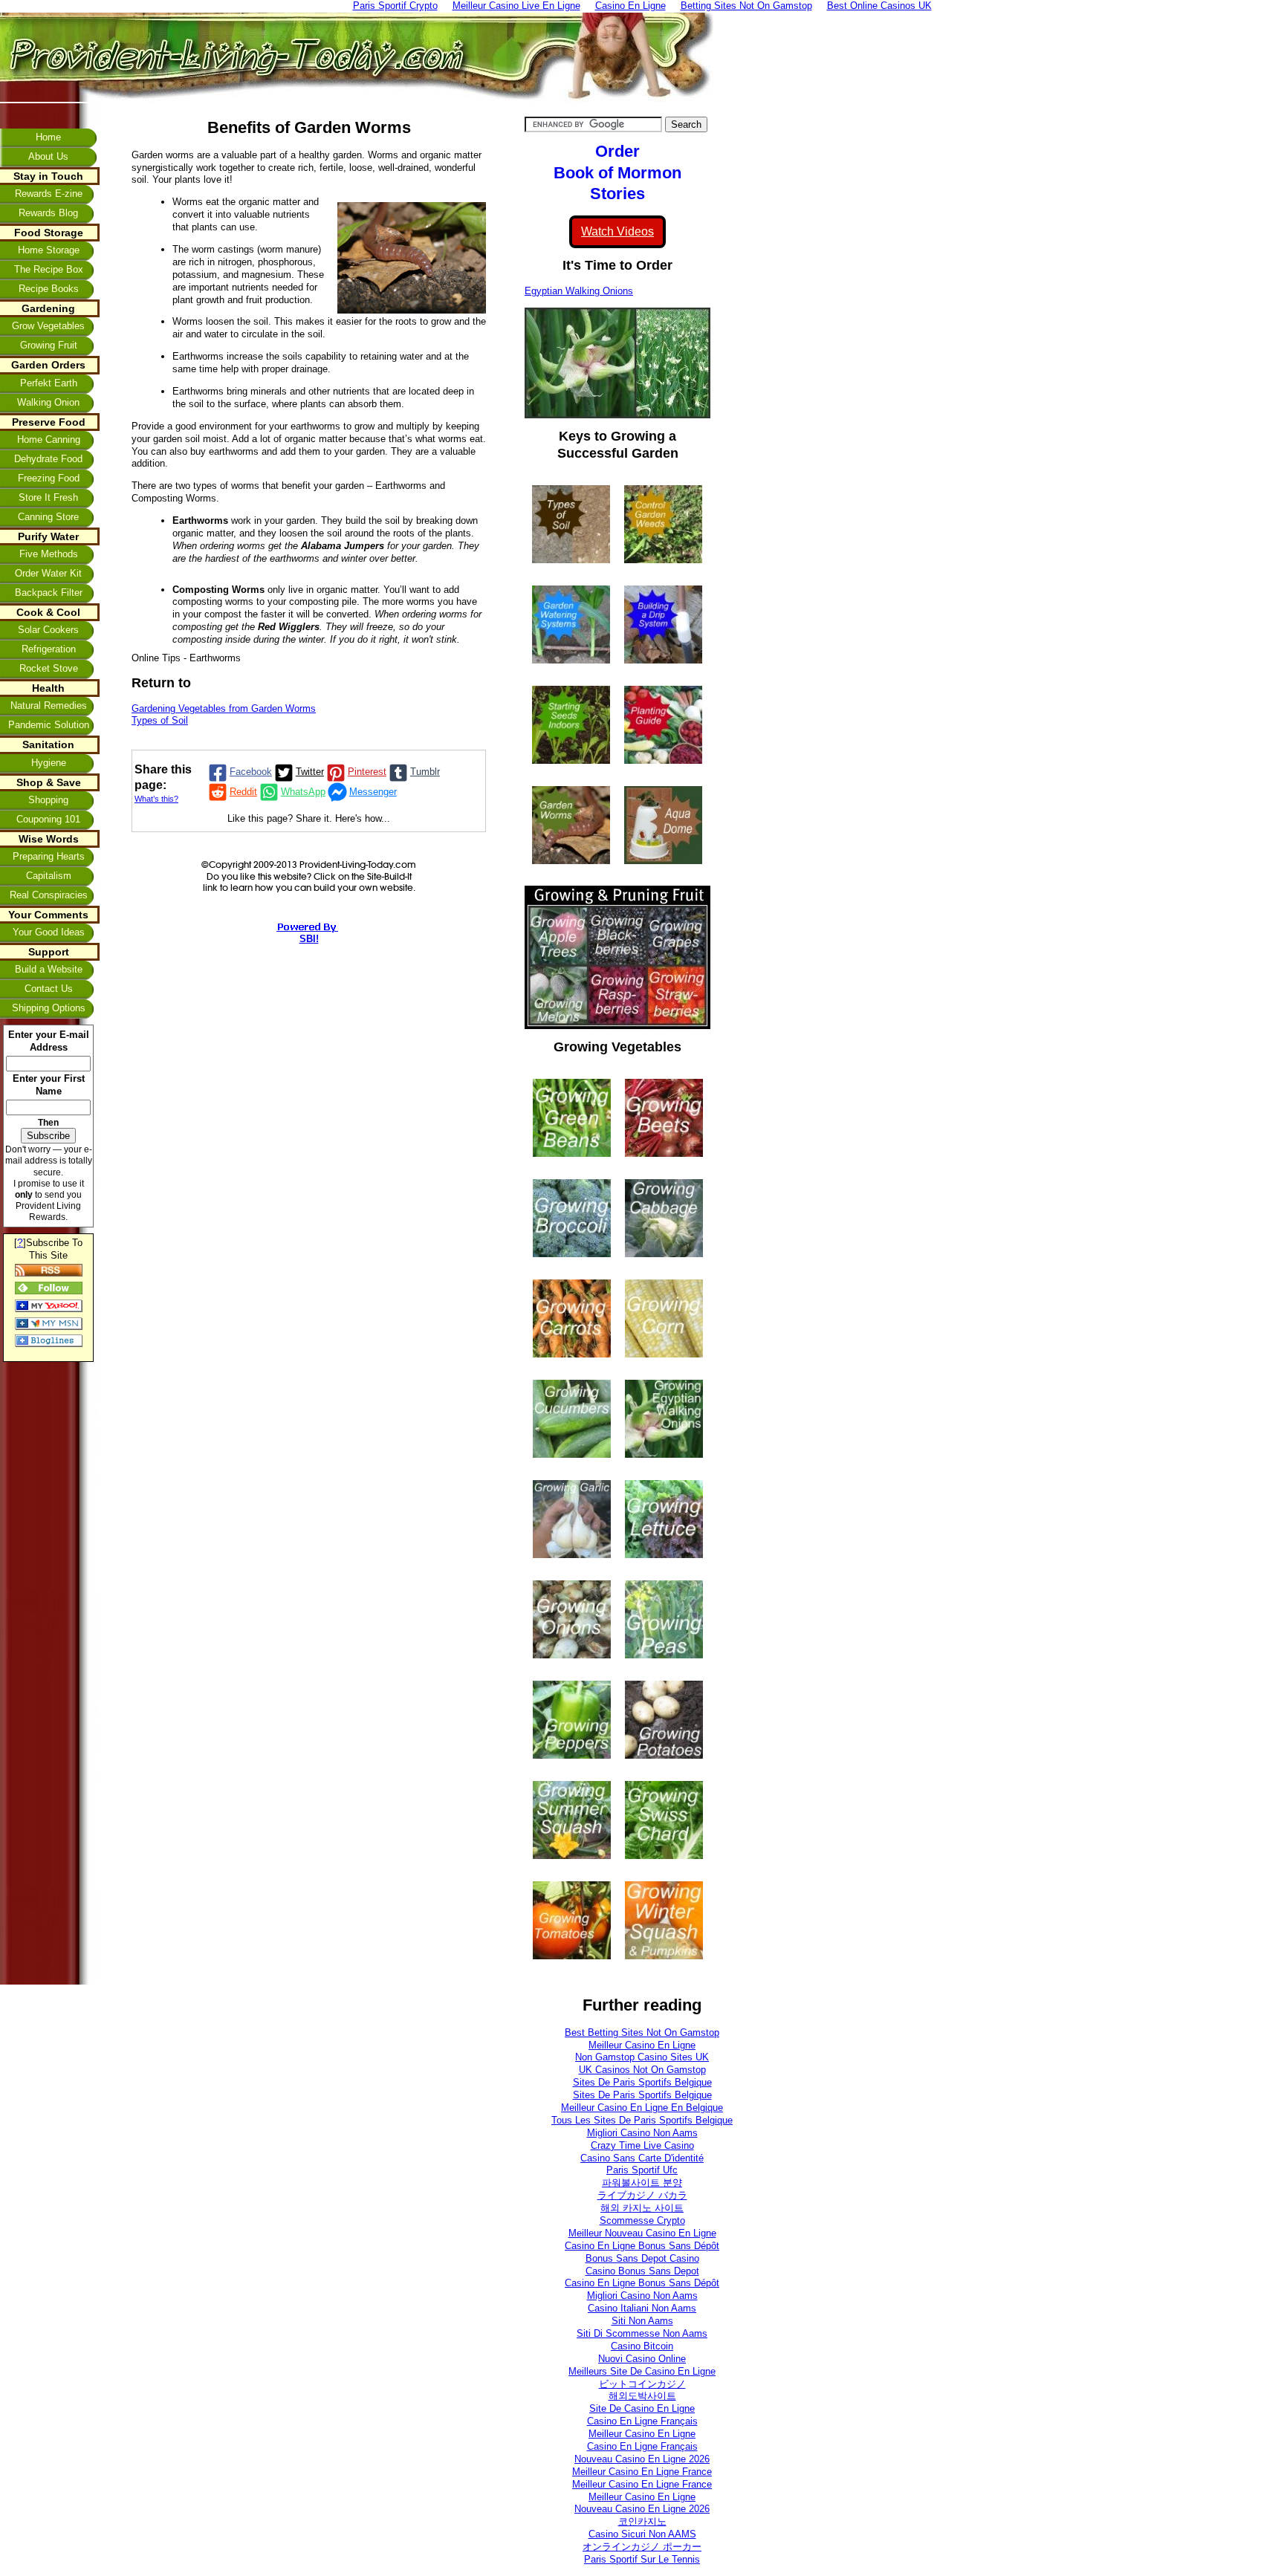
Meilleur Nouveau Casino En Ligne (642, 2233)
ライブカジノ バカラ (642, 2195)
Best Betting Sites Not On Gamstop (642, 2032)
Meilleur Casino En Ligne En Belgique (642, 2108)
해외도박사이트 (642, 2396)
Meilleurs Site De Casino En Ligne (642, 2371)
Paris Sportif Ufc (642, 2170)
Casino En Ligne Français (642, 2421)
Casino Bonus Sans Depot (642, 2271)
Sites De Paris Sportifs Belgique (642, 2082)
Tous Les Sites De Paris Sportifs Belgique (642, 2120)
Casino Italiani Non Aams (642, 2308)
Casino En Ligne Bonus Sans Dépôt (642, 2246)
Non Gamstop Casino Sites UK (642, 2057)
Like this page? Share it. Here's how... (309, 818)
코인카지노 (642, 2521)
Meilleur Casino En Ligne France (642, 2472)
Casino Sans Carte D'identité (642, 2158)
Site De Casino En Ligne (642, 2408)
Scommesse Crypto (642, 2220)
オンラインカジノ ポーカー (642, 2547)
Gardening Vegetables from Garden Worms (224, 708)
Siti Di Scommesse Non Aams (642, 2333)
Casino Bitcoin (642, 2346)
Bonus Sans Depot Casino (642, 2258)
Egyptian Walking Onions (579, 291)
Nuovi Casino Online (642, 2359)
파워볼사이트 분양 (642, 2183)
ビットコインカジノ (642, 2384)
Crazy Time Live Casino (642, 2145)
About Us (48, 156)
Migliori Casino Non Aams (642, 2133)
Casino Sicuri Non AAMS (642, 2534)
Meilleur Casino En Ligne (642, 2045)
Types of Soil (160, 720)
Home (48, 137)
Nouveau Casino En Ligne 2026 (642, 2459)
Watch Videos (617, 231)
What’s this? (156, 799)
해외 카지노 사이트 (642, 2208)
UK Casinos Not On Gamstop (642, 2070)
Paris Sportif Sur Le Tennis (642, 2559)
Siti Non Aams (642, 2321)
